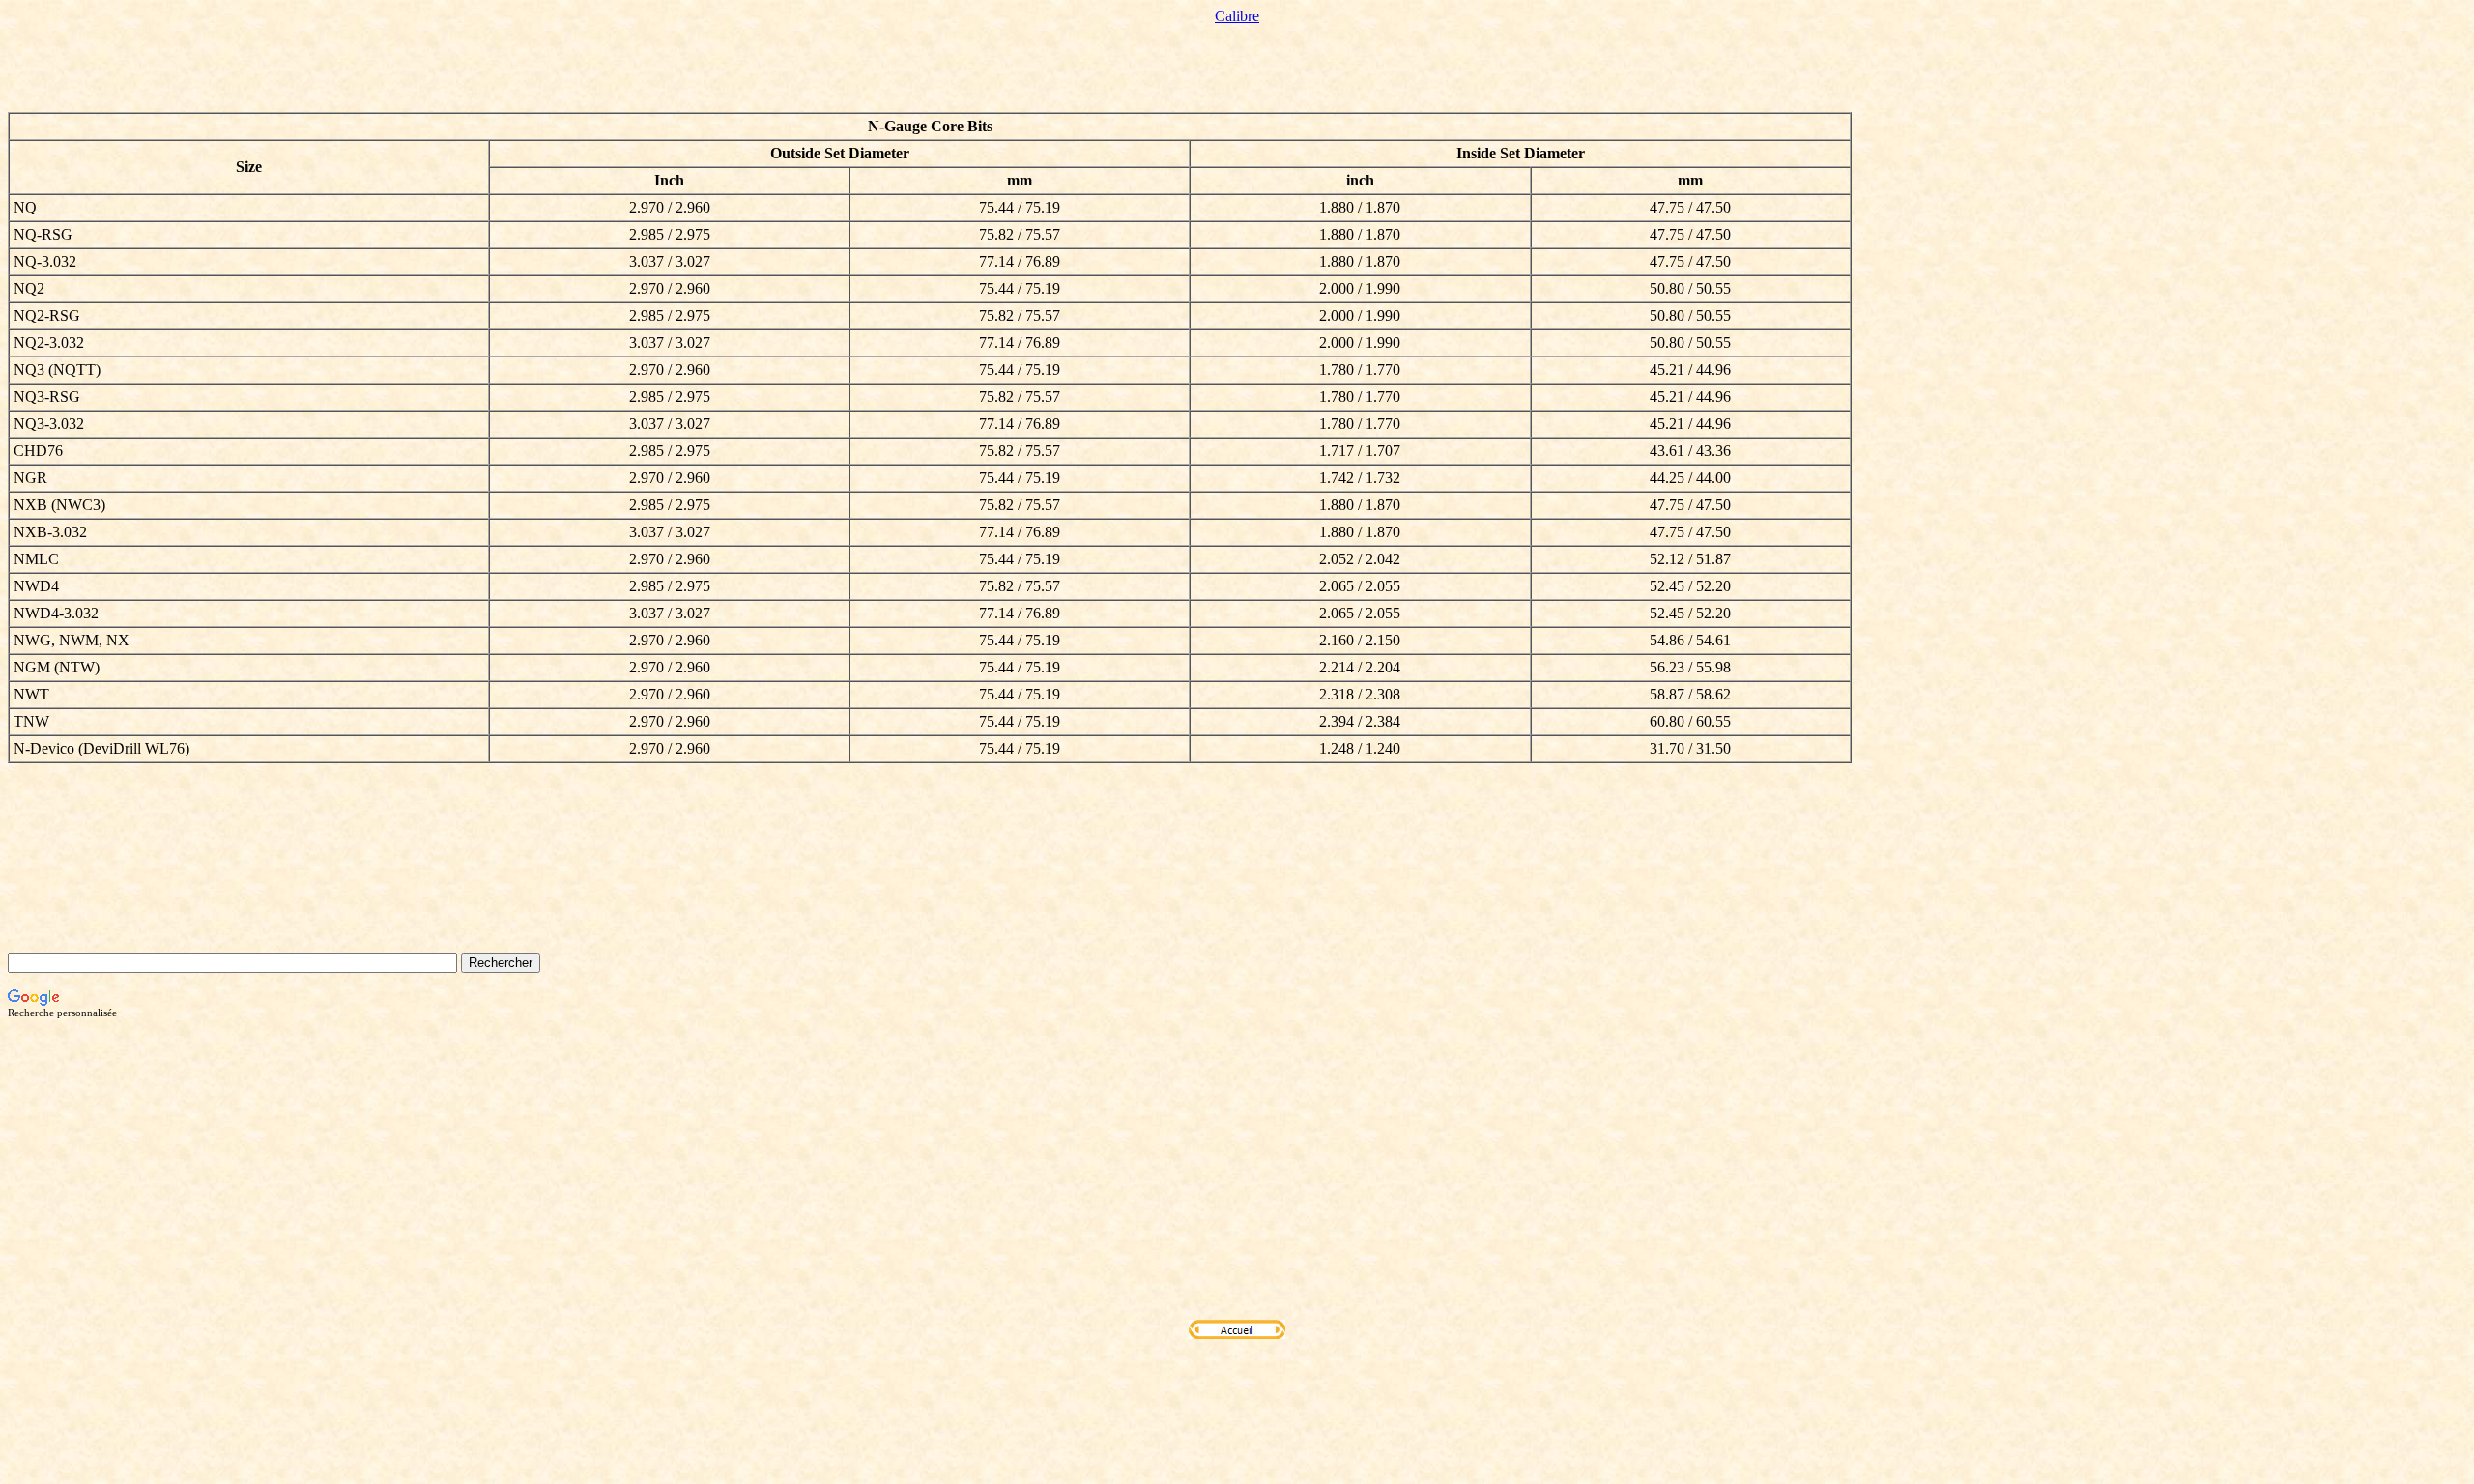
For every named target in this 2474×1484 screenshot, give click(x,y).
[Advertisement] (1237, 1169)
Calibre (1237, 16)
